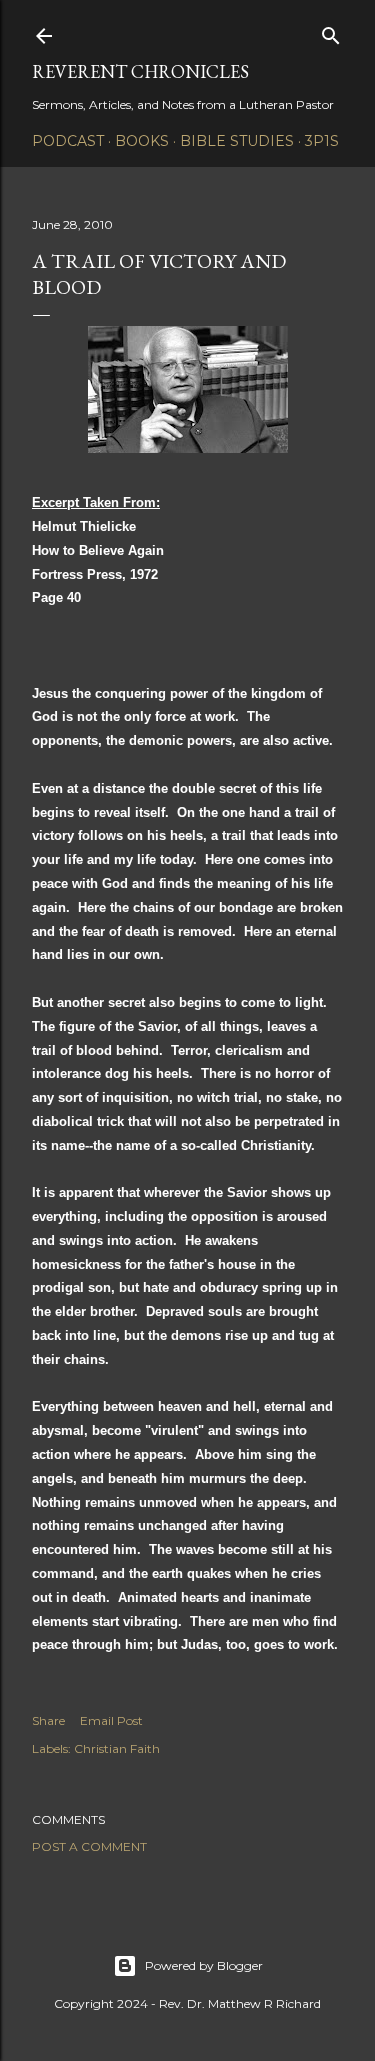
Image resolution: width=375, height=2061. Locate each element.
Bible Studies (237, 141)
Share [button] (48, 1720)
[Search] (331, 31)
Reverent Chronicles (140, 71)
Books (142, 141)
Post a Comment (89, 1846)
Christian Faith (117, 1748)
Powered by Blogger (204, 1965)
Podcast (68, 141)
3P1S (322, 141)
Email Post (111, 1720)
